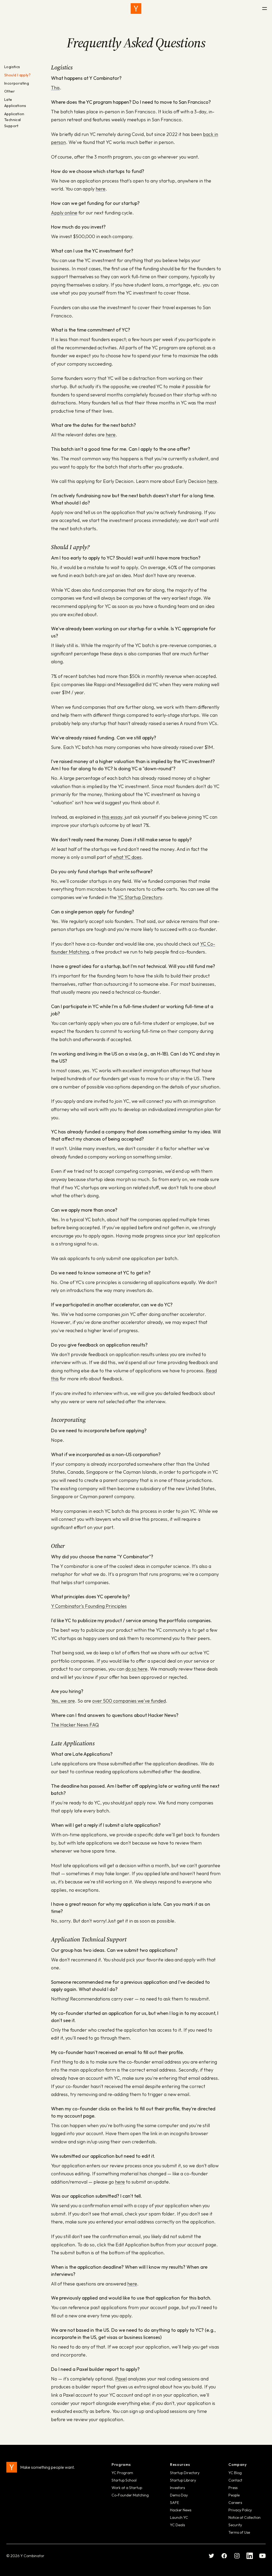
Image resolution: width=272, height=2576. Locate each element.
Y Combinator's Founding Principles (89, 1606)
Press (233, 2488)
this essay (112, 817)
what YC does (127, 857)
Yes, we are (63, 1701)
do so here (136, 1669)
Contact (235, 2480)
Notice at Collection (245, 2517)
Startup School (124, 2480)
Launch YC (179, 2517)
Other (10, 91)
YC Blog (235, 2473)
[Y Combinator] (136, 9)
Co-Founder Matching (130, 2495)
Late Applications (15, 103)
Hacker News (181, 2510)
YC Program (122, 2473)
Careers (235, 2503)
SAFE (175, 2503)
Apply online (64, 213)
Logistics (12, 67)
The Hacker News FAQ (75, 1725)
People (234, 2495)
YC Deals (177, 2525)
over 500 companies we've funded (129, 1701)
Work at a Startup (127, 2488)
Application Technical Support (14, 120)
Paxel (121, 2379)
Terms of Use (239, 2532)
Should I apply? (17, 75)
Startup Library (183, 2480)
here (101, 189)
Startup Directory (185, 2473)
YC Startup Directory (140, 897)
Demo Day (179, 2495)
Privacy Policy (240, 2510)
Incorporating (17, 83)
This (55, 88)
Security (235, 2525)
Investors (177, 2488)
